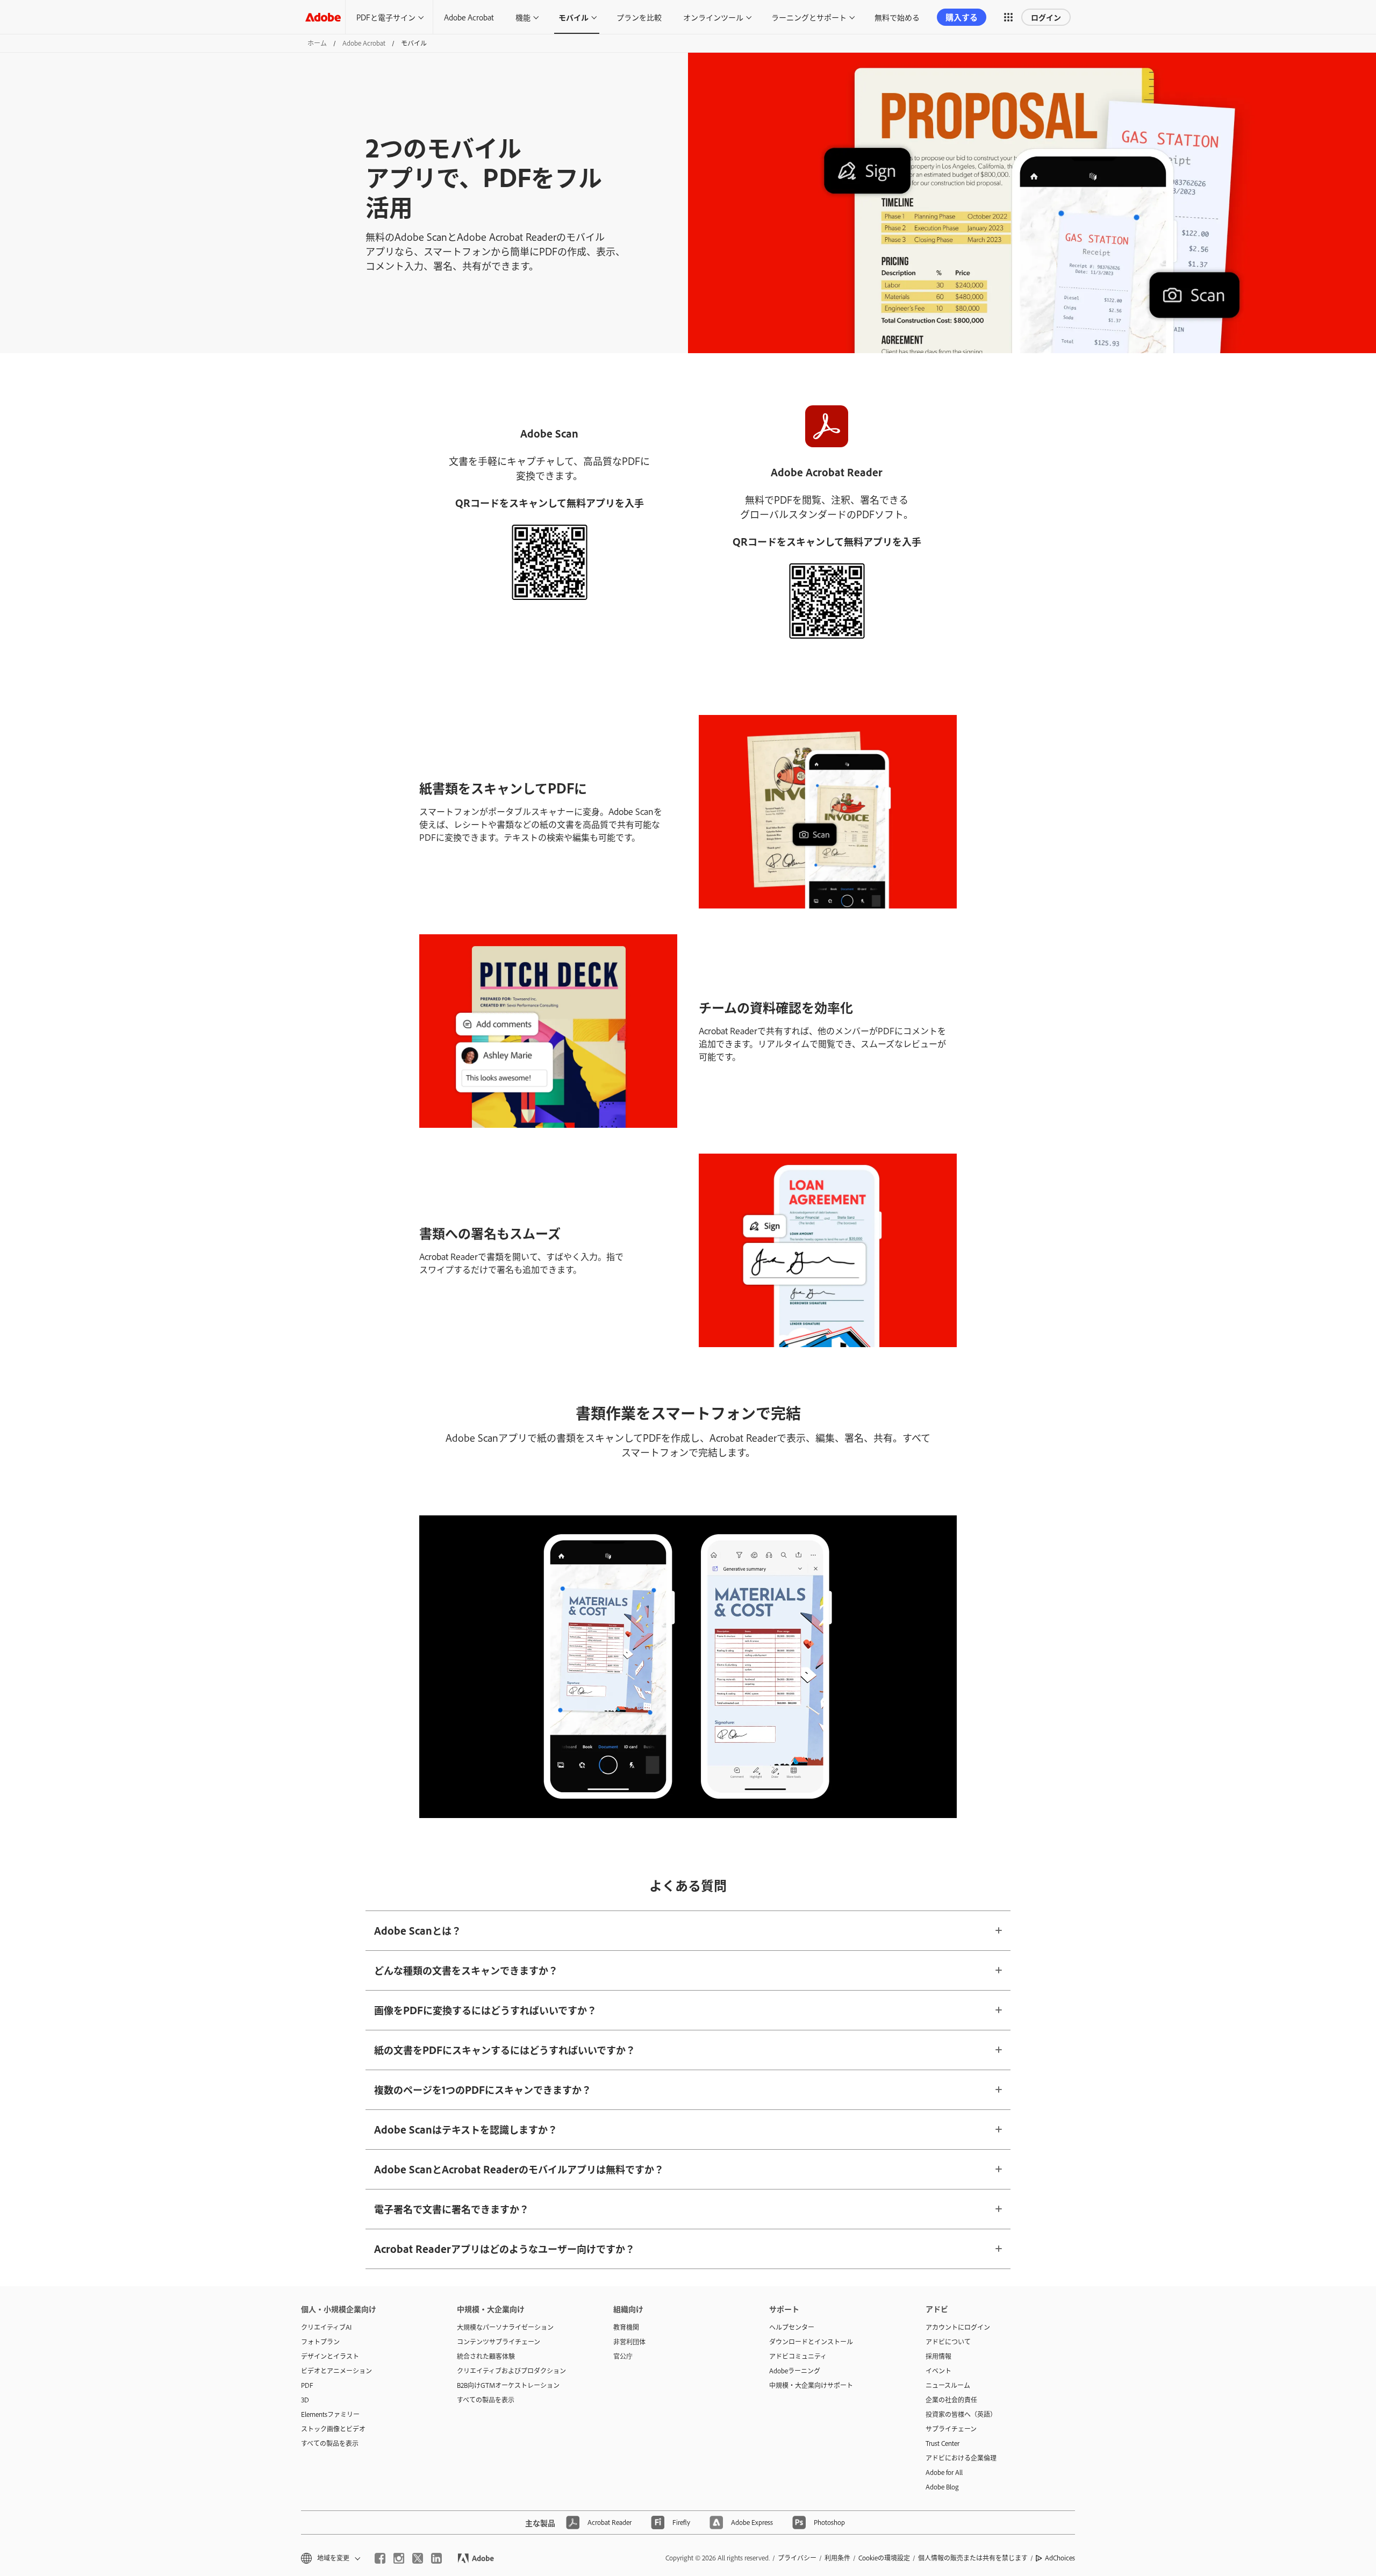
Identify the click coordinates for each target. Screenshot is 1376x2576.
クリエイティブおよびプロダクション (511, 2371)
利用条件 (837, 2558)
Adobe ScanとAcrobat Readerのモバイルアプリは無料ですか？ (519, 2169)
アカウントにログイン (958, 2327)
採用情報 (938, 2356)
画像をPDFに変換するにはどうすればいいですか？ (485, 2010)
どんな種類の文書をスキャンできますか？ (466, 1970)
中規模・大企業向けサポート (811, 2385)
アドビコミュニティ (798, 2356)
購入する (962, 17)
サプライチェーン (951, 2429)
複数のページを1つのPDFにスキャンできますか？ (483, 2090)
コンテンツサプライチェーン (499, 2342)
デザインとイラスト (330, 2356)
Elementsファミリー (330, 2414)
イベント (938, 2371)
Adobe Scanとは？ (418, 1930)
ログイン (1046, 17)
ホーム (317, 43)
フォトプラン (320, 2342)
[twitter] (418, 2558)
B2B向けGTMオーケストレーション (508, 2385)
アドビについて (948, 2342)
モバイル (574, 17)
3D (305, 2400)
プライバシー (797, 2558)
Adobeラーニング (795, 2371)
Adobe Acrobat (469, 17)
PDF (307, 2385)
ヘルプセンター (792, 2327)
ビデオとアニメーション (336, 2371)
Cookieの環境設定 (884, 2558)
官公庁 (623, 2356)
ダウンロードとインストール (811, 2342)
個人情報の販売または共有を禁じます (973, 2558)
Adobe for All (944, 2472)
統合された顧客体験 (486, 2356)
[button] (1008, 17)
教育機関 (626, 2327)
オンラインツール (713, 17)
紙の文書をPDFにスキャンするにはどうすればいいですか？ (505, 2050)
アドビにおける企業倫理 (961, 2458)
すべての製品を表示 (330, 2443)
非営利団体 (629, 2342)
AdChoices (1060, 2558)
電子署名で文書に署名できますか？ (451, 2209)
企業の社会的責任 (951, 2400)
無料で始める (897, 17)
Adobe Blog (942, 2487)
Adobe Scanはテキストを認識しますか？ (466, 2129)
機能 (523, 17)
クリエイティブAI (326, 2327)
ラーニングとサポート (809, 17)
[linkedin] (436, 2558)
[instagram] (399, 2558)
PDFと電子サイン (386, 17)
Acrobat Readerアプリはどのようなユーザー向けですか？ (504, 2249)
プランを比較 (639, 17)
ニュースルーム (948, 2385)
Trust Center (943, 2443)
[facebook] (380, 2558)
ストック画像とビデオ (333, 2429)
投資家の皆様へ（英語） (961, 2414)
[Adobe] (323, 17)
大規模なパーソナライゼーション (505, 2327)
